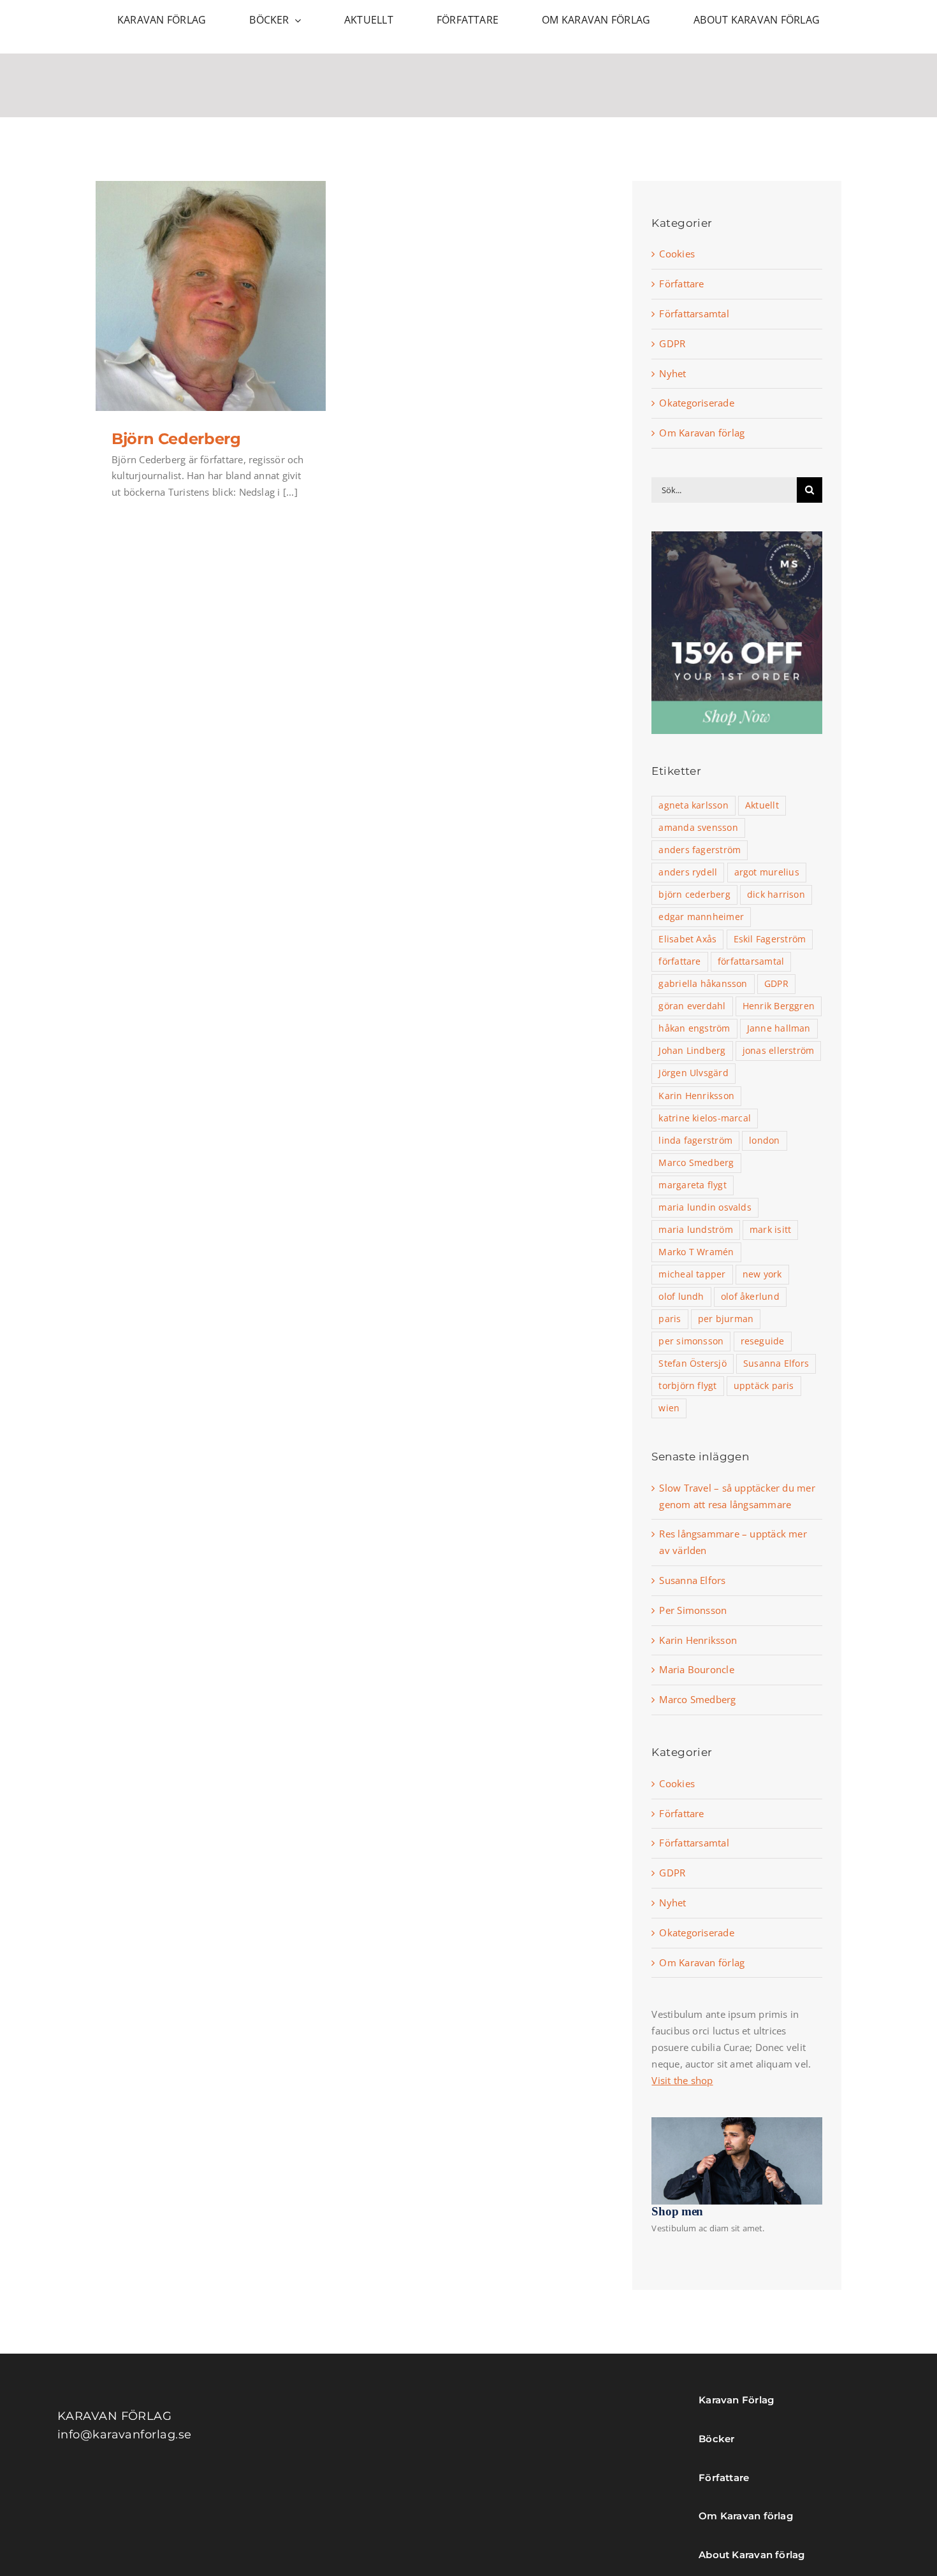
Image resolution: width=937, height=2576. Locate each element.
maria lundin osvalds (705, 1207)
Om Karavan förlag (702, 433)
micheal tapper (692, 1274)
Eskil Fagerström (770, 939)
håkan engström (694, 1028)
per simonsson (691, 1341)
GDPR (672, 343)
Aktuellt (762, 805)
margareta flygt (692, 1185)
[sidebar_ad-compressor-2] (737, 536)
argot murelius (767, 872)
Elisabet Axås (687, 939)
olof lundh (681, 1297)
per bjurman (726, 1319)
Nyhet (672, 373)
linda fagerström (695, 1140)
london (764, 1140)
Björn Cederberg (176, 439)
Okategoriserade (696, 403)
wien (669, 1408)
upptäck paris (764, 1386)
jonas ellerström (779, 1051)
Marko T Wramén (696, 1252)
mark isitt (770, 1230)
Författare (681, 284)
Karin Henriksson (696, 1096)
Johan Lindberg (692, 1051)
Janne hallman (779, 1028)
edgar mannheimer (701, 917)
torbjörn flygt (687, 1386)
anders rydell (688, 872)
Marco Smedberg (696, 1163)
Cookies (677, 254)
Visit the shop (682, 2080)
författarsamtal (751, 961)
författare (679, 961)
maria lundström (695, 1230)
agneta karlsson (693, 805)
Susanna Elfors (776, 1364)
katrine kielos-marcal (705, 1118)
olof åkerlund (750, 1297)
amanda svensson (698, 828)
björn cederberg (694, 895)
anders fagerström (700, 850)
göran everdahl (692, 1006)
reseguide (763, 1341)
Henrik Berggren (779, 1006)
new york (762, 1274)
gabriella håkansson (703, 984)
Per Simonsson (693, 1610)
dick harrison (776, 895)
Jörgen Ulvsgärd (693, 1073)
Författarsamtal (694, 313)
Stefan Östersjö (692, 1364)
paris (670, 1319)
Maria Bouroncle (696, 1669)
